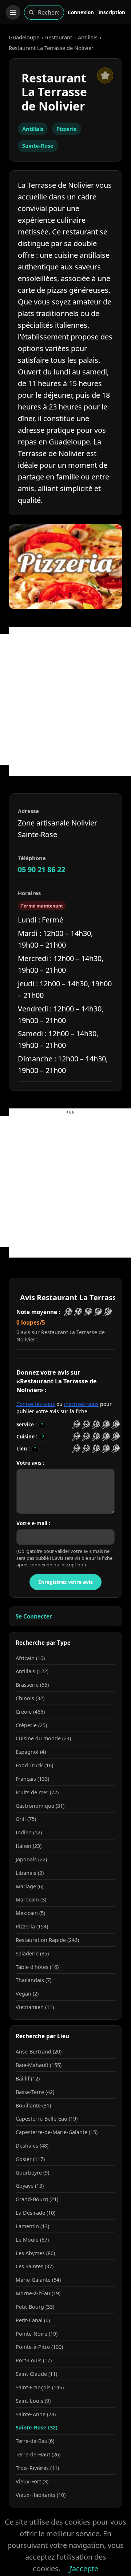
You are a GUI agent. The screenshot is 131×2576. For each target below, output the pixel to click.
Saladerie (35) (32, 1953)
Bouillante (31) (33, 2105)
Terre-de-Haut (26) (38, 2454)
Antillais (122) (32, 1671)
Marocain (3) (31, 1899)
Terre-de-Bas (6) (35, 2441)
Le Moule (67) (32, 2240)
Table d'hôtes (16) (37, 1967)
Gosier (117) (30, 2159)
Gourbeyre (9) (32, 2173)
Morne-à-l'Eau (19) (38, 2293)
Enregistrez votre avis (65, 1582)
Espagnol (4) (31, 1752)
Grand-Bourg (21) (37, 2199)
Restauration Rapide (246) (47, 1940)
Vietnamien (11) (35, 2007)
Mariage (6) (29, 1886)
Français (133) (32, 1779)
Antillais (88, 37)
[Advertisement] (65, 700)
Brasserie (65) (32, 1685)
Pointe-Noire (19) (37, 2334)
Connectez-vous (36, 1404)
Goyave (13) (30, 2186)
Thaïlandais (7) (33, 1980)
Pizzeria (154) (32, 1926)
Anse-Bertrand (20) (39, 2052)
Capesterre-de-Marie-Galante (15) (57, 2132)
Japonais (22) (31, 1859)
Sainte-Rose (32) (37, 2427)
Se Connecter (34, 1616)
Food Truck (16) (34, 1765)
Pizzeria (67, 129)
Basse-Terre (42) (35, 2092)
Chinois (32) (30, 1698)
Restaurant (59, 37)
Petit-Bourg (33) (35, 2307)
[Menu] (13, 12)
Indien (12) (29, 1832)
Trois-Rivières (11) (37, 2468)
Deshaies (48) (32, 2146)
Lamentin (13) (32, 2226)
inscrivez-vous (81, 1404)
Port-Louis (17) (34, 2360)
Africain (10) (30, 1658)
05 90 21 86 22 (41, 869)
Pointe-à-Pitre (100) (39, 2347)
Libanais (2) (30, 1873)
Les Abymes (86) (35, 2253)
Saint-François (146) (40, 2387)
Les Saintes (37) (35, 2266)
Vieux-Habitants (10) (41, 2495)
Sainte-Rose (38, 145)
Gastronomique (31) (40, 1806)
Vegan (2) (27, 1994)
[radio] (76, 1425)
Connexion (81, 12)
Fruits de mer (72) (37, 1792)
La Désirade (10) (35, 2213)
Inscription (112, 12)
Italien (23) (29, 1846)
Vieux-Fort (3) (32, 2481)
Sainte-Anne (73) (36, 2414)
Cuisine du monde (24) (43, 1738)
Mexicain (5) (30, 1913)
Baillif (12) (28, 2078)
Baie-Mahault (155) (39, 2065)
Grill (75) (26, 1819)
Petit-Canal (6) (33, 2320)
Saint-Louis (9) (33, 2401)
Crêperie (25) (31, 1725)
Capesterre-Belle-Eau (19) (47, 2119)
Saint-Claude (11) (36, 2374)
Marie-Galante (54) (38, 2280)
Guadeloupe (24, 37)
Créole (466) (30, 1712)
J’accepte (84, 2569)
